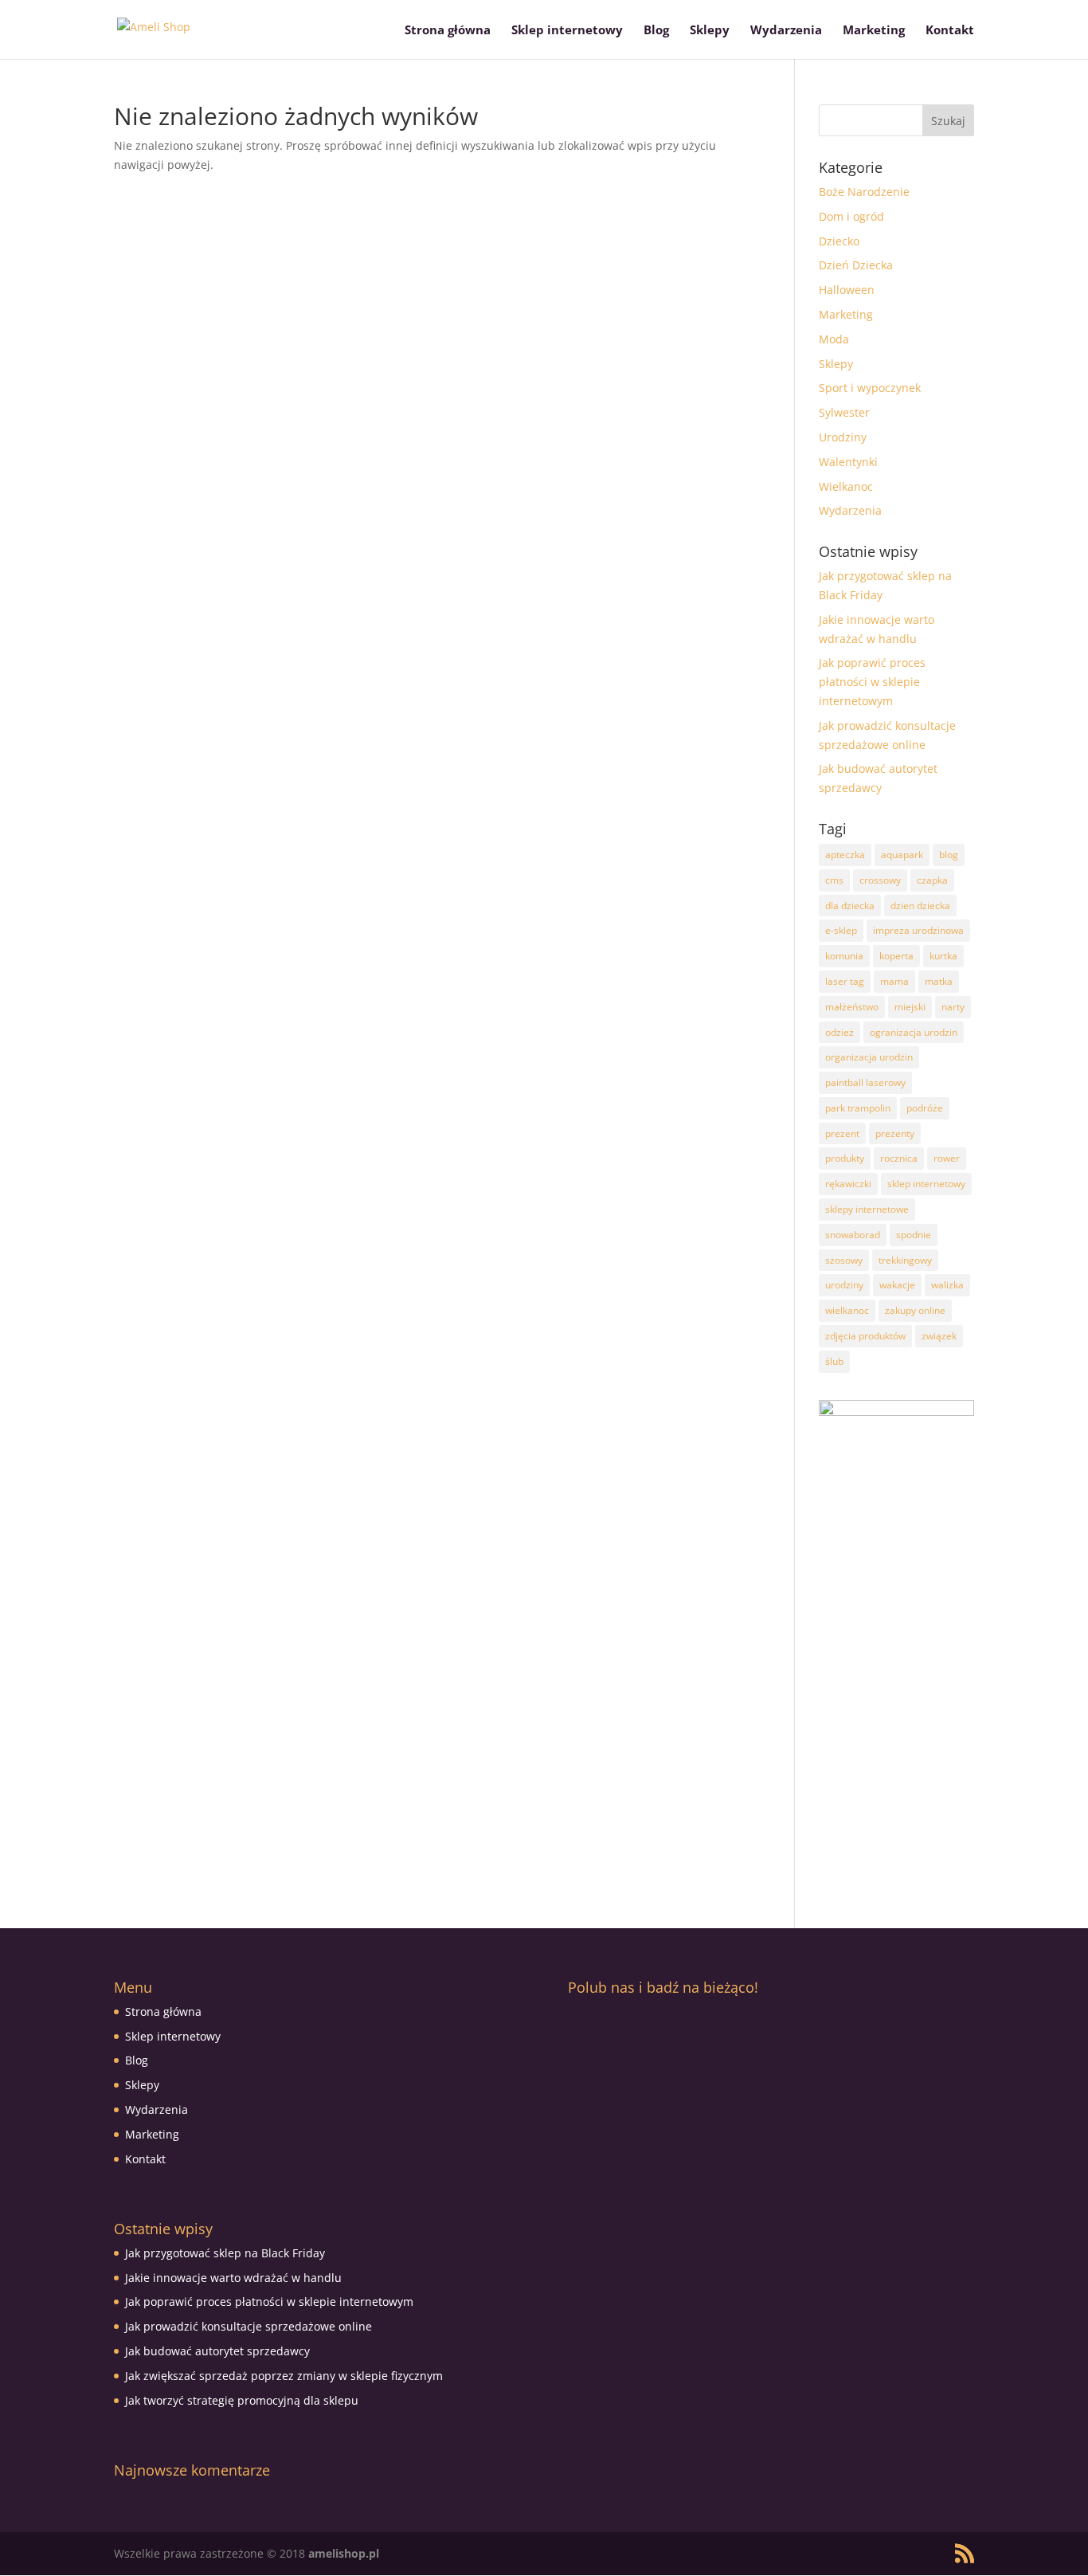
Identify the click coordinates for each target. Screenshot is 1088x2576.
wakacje (897, 1285)
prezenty (895, 1133)
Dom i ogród (851, 216)
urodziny (844, 1285)
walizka (947, 1285)
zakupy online (915, 1310)
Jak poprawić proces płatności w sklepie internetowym (872, 682)
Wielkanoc (846, 486)
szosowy (844, 1260)
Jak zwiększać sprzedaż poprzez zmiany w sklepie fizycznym (284, 2376)
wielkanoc (847, 1310)
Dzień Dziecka (856, 265)
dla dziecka (850, 906)
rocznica (899, 1158)
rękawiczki (848, 1184)
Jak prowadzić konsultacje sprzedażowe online (249, 2326)
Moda (834, 339)
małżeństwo (852, 1007)
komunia (844, 956)
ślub (834, 1361)
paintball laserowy (865, 1082)
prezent (842, 1133)
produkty (845, 1158)
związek (939, 1336)
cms (834, 880)
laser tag (845, 981)
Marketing (874, 31)
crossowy (880, 880)
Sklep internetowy (567, 31)
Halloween (847, 290)
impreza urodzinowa (918, 930)
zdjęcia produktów (865, 1336)
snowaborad (853, 1235)
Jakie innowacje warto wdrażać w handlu (233, 2278)
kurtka (943, 956)
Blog (656, 31)
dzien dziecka (920, 906)
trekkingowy (905, 1260)
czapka (932, 880)
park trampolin (858, 1108)
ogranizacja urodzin (914, 1032)
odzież (839, 1032)
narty (953, 1007)
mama (894, 981)
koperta (896, 956)
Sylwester (844, 412)
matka (939, 981)
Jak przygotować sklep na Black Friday (225, 2253)
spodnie (914, 1235)
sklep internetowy (926, 1184)
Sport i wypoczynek (870, 388)
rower (947, 1158)
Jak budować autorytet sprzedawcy (217, 2351)
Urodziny (843, 437)
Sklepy (710, 31)
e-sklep (841, 930)
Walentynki (848, 462)
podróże (925, 1108)
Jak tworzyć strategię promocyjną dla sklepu (242, 2400)
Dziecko (839, 241)
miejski (910, 1007)
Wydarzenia (786, 31)
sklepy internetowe (867, 1209)
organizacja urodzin (869, 1057)
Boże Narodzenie (864, 192)
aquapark (902, 855)
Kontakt (950, 31)
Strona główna (448, 31)
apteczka (845, 855)
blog (949, 855)
